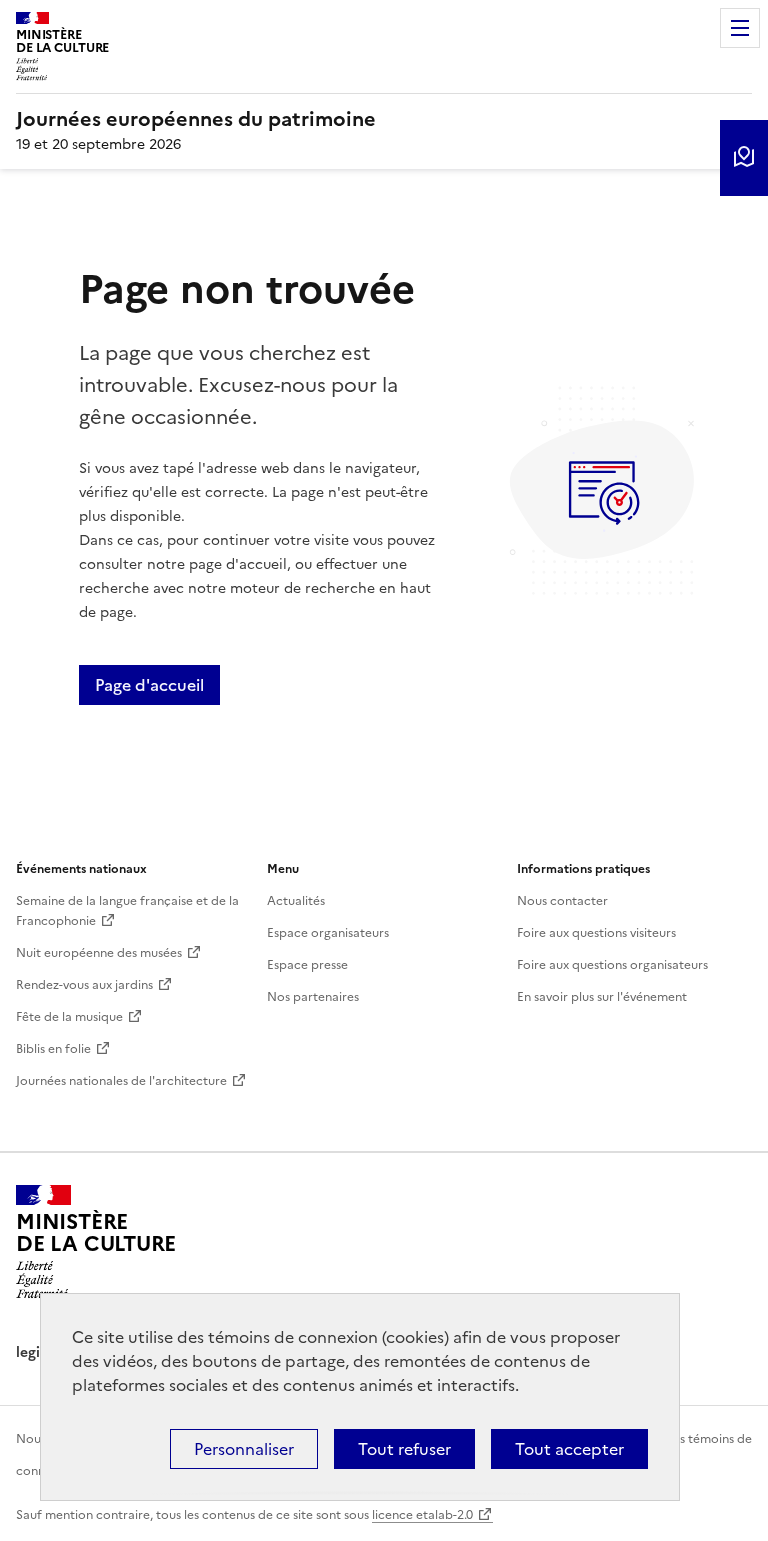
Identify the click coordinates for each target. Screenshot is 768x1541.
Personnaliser (244, 1449)
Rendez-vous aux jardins (84, 985)
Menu (740, 28)
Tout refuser (404, 1449)
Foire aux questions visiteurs (596, 933)
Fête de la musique (69, 1017)
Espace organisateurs (328, 933)
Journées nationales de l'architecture (121, 1081)
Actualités (296, 901)
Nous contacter (562, 901)
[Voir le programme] (744, 158)
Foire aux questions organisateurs (612, 965)
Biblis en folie (53, 1049)
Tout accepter (569, 1449)
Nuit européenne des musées (99, 953)
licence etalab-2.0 (422, 1515)
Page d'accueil (149, 685)
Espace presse (307, 965)
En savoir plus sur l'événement (602, 997)
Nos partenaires (313, 997)
